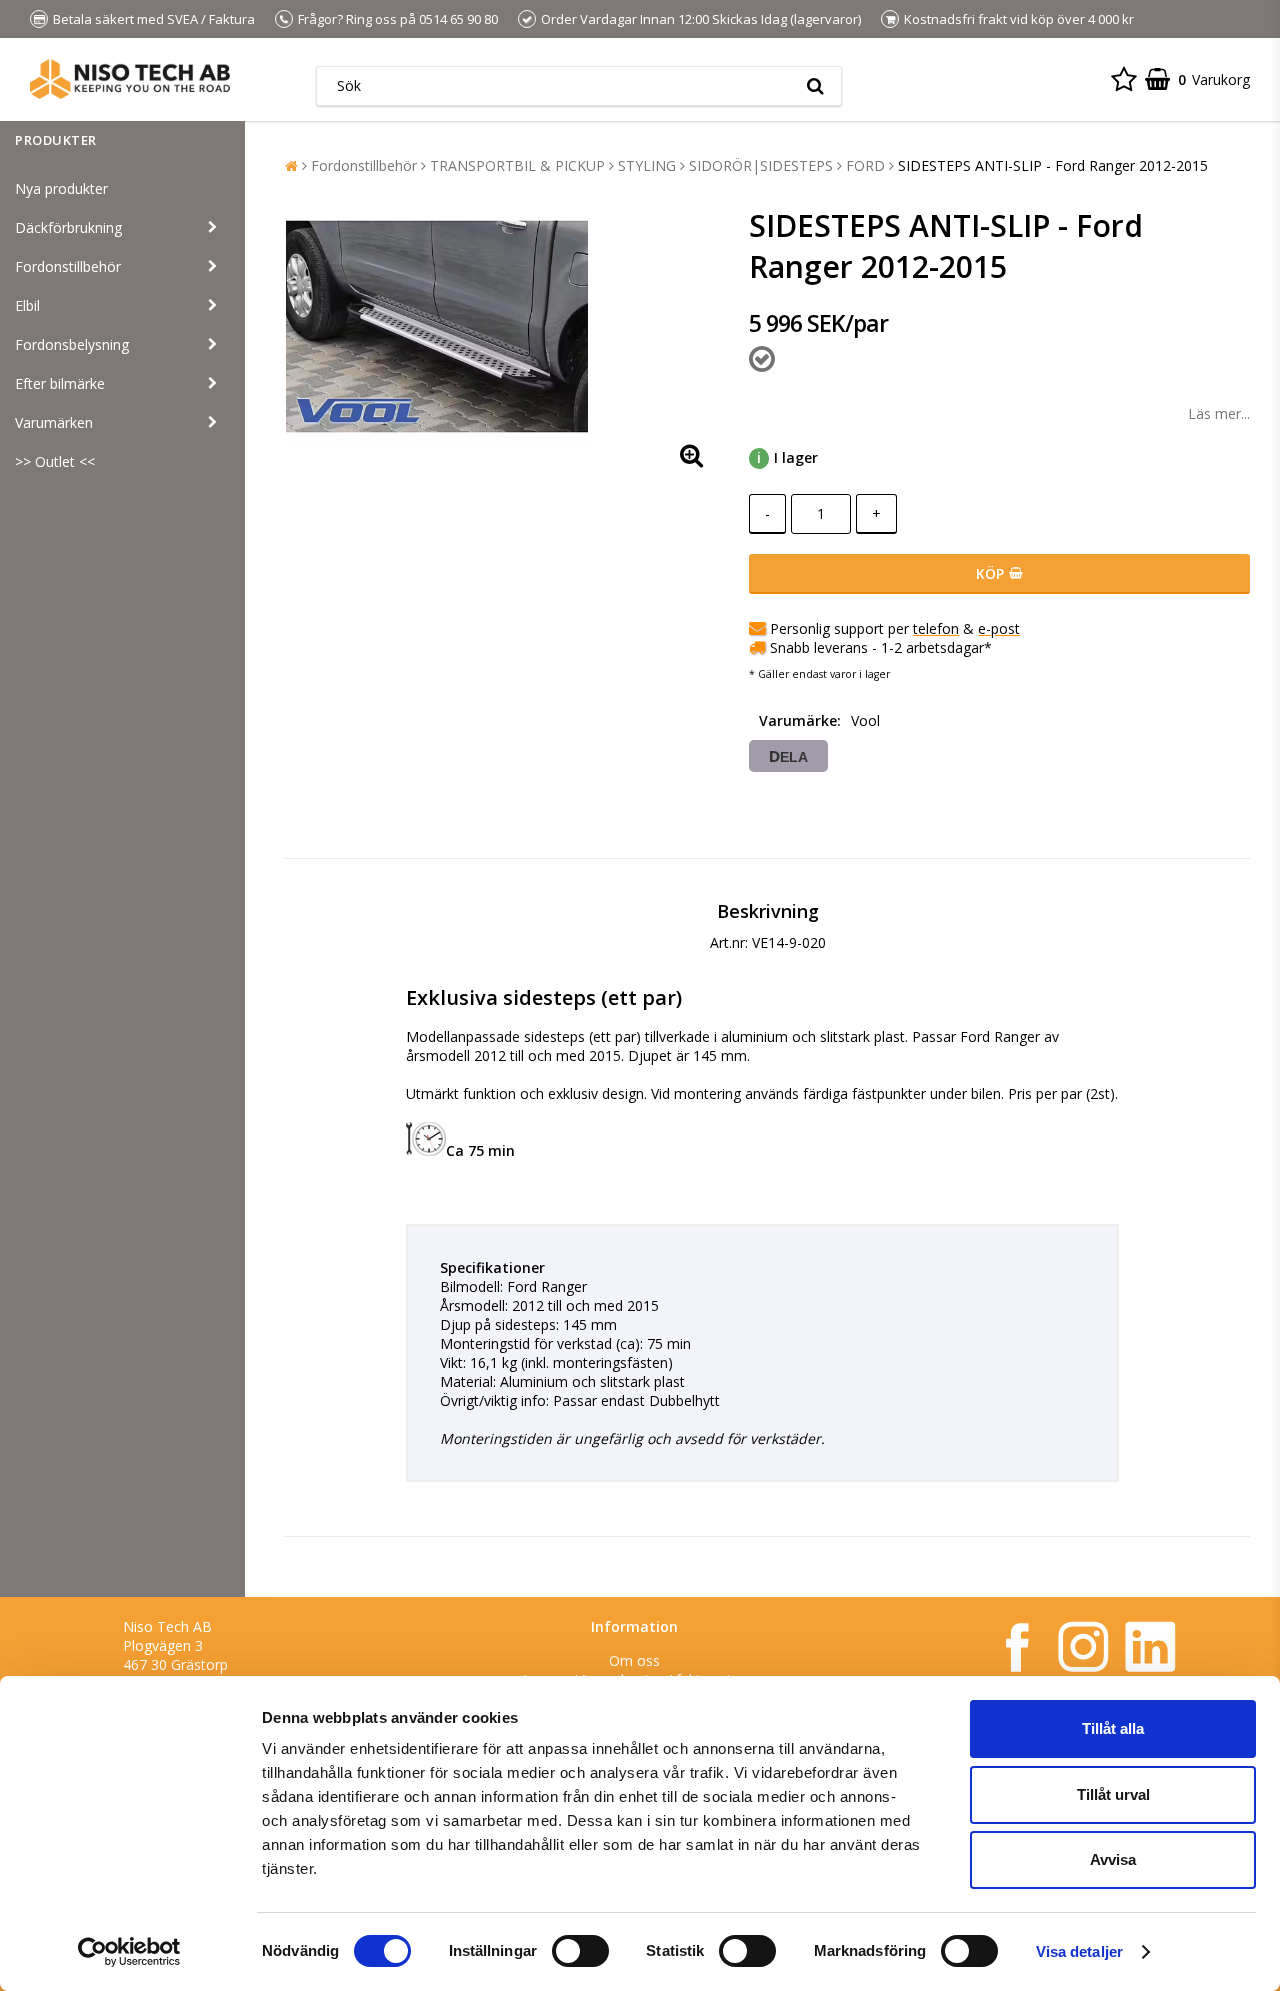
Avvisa (1113, 1859)
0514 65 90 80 (458, 19)
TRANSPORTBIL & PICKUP (517, 165)
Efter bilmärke (60, 383)
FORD (865, 165)
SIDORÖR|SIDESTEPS (761, 165)
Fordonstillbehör (68, 266)
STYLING (647, 165)
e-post (999, 628)
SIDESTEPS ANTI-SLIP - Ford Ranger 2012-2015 (1053, 165)
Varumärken (54, 422)
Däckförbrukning (68, 227)
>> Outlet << (55, 461)
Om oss (634, 1660)
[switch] (580, 1951)
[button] (1124, 79)
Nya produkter (61, 188)
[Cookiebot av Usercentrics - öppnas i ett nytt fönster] (129, 1952)
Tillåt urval (1113, 1794)
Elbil (27, 305)
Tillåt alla (1113, 1728)
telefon (936, 628)
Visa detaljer (1079, 1951)
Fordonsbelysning (72, 344)
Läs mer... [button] (1219, 413)
